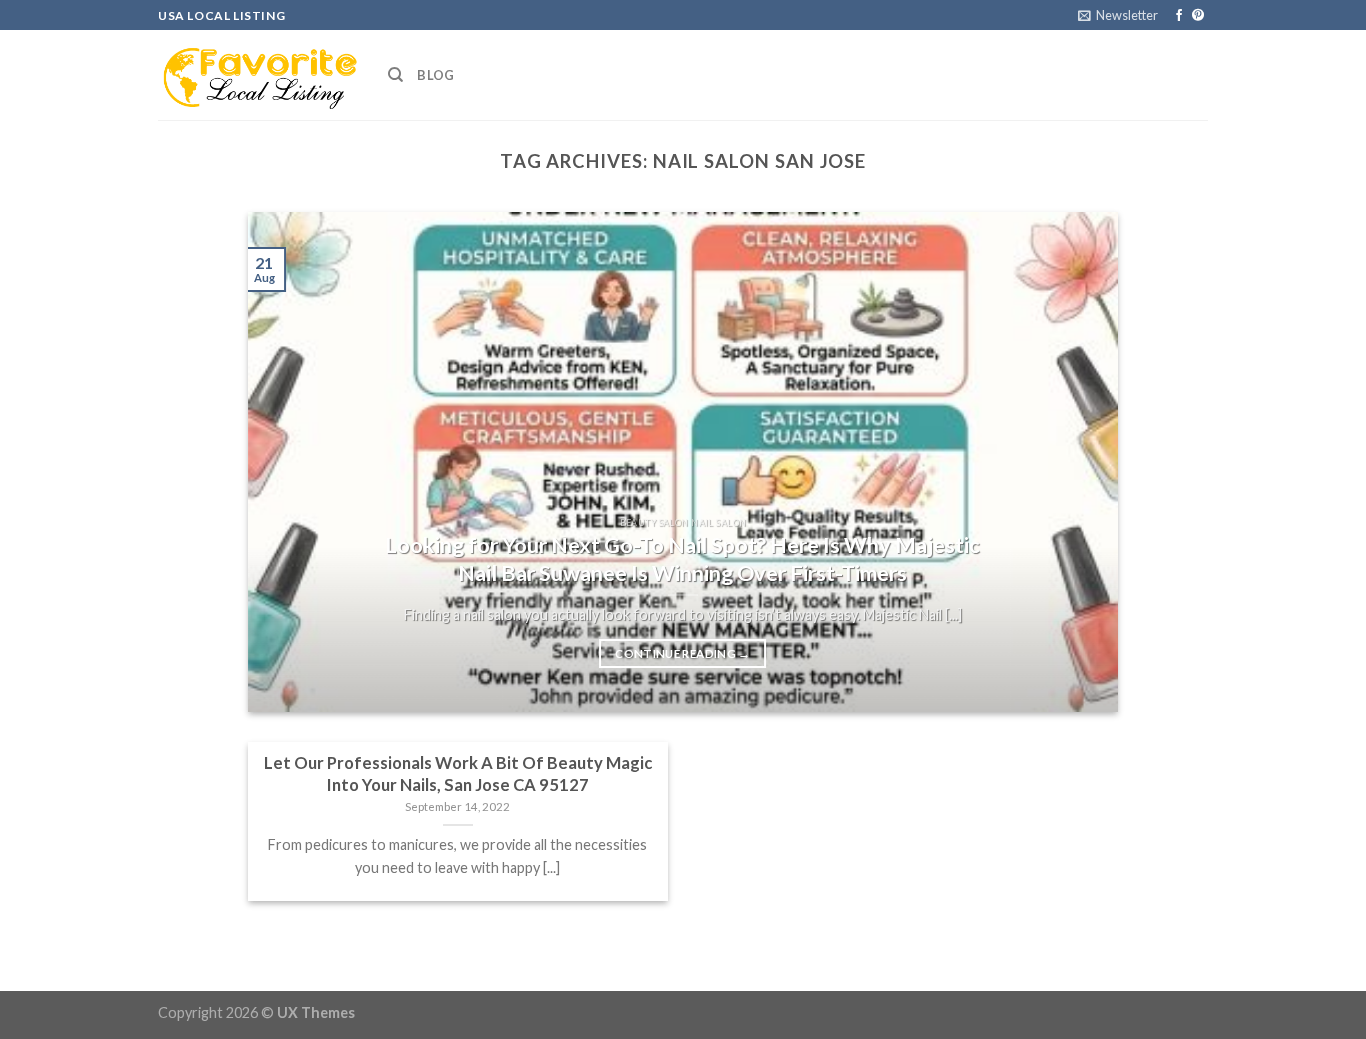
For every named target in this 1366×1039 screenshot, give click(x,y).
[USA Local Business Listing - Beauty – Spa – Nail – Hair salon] (258, 75)
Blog (435, 75)
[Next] (1075, 462)
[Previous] (291, 462)
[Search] (395, 75)
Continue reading (682, 653)
